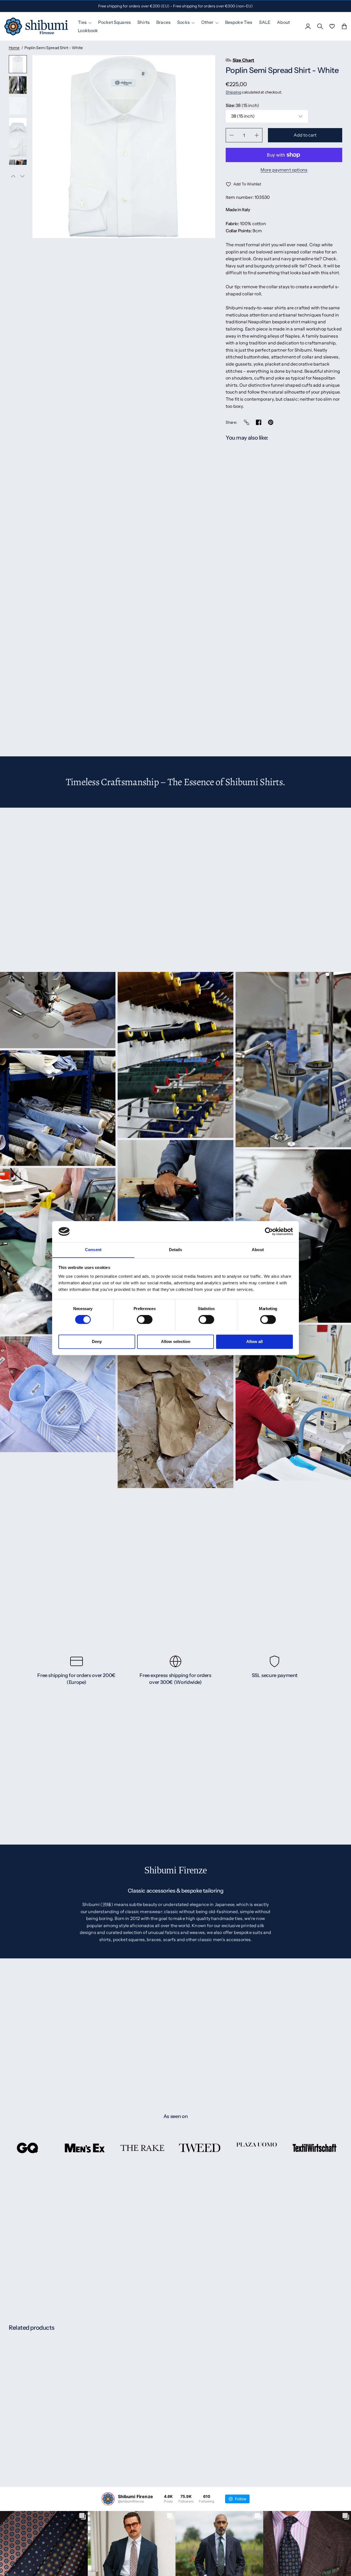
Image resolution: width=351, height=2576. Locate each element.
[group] (18, 64)
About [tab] (258, 1250)
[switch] (145, 1319)
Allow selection (176, 1341)
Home (14, 48)
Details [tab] (176, 1250)
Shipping (233, 92)
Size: (242, 105)
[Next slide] (22, 176)
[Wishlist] (332, 26)
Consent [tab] (93, 1250)
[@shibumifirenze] (108, 2499)
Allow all (254, 1341)
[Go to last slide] (13, 176)
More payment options (284, 170)
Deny (97, 1341)
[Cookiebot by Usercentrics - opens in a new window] (269, 1231)
